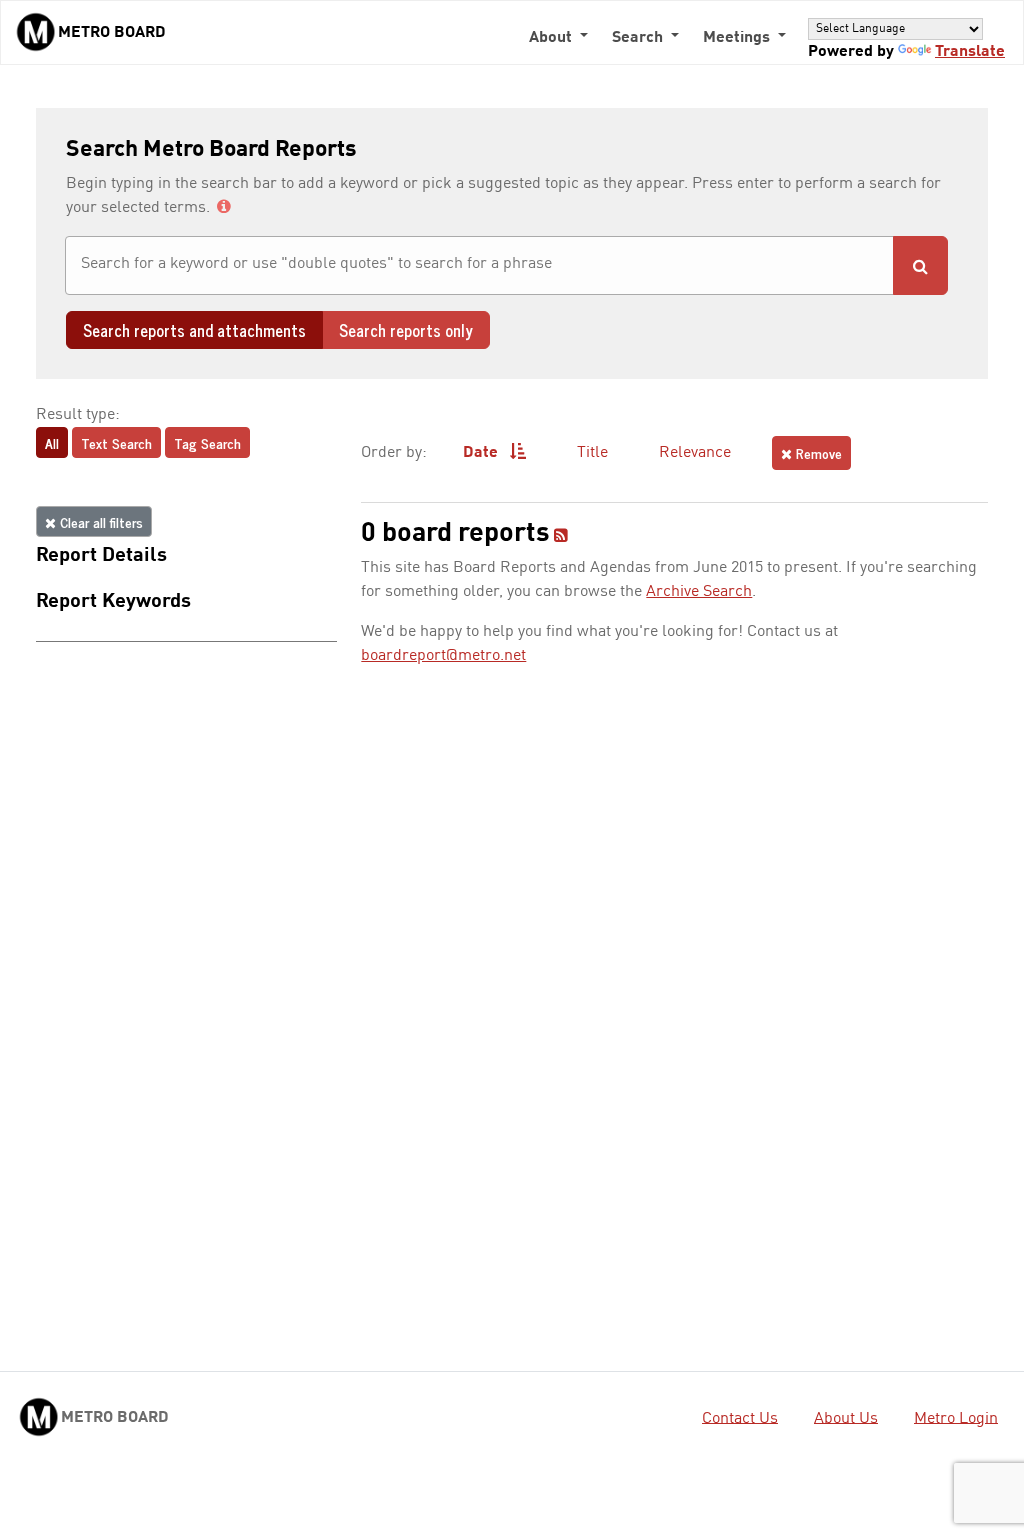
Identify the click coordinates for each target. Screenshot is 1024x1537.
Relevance (695, 453)
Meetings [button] (738, 38)
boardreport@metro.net (443, 656)
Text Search (116, 442)
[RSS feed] (561, 537)
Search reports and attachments (194, 330)
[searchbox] (479, 264)
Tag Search (207, 442)
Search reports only (406, 330)
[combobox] (479, 265)
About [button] (552, 38)
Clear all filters (99, 521)
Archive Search (699, 592)
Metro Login (956, 1418)
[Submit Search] (920, 265)
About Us (846, 1418)
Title (592, 453)
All (52, 442)
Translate (970, 52)
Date (482, 453)
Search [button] (639, 38)
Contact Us (740, 1418)
